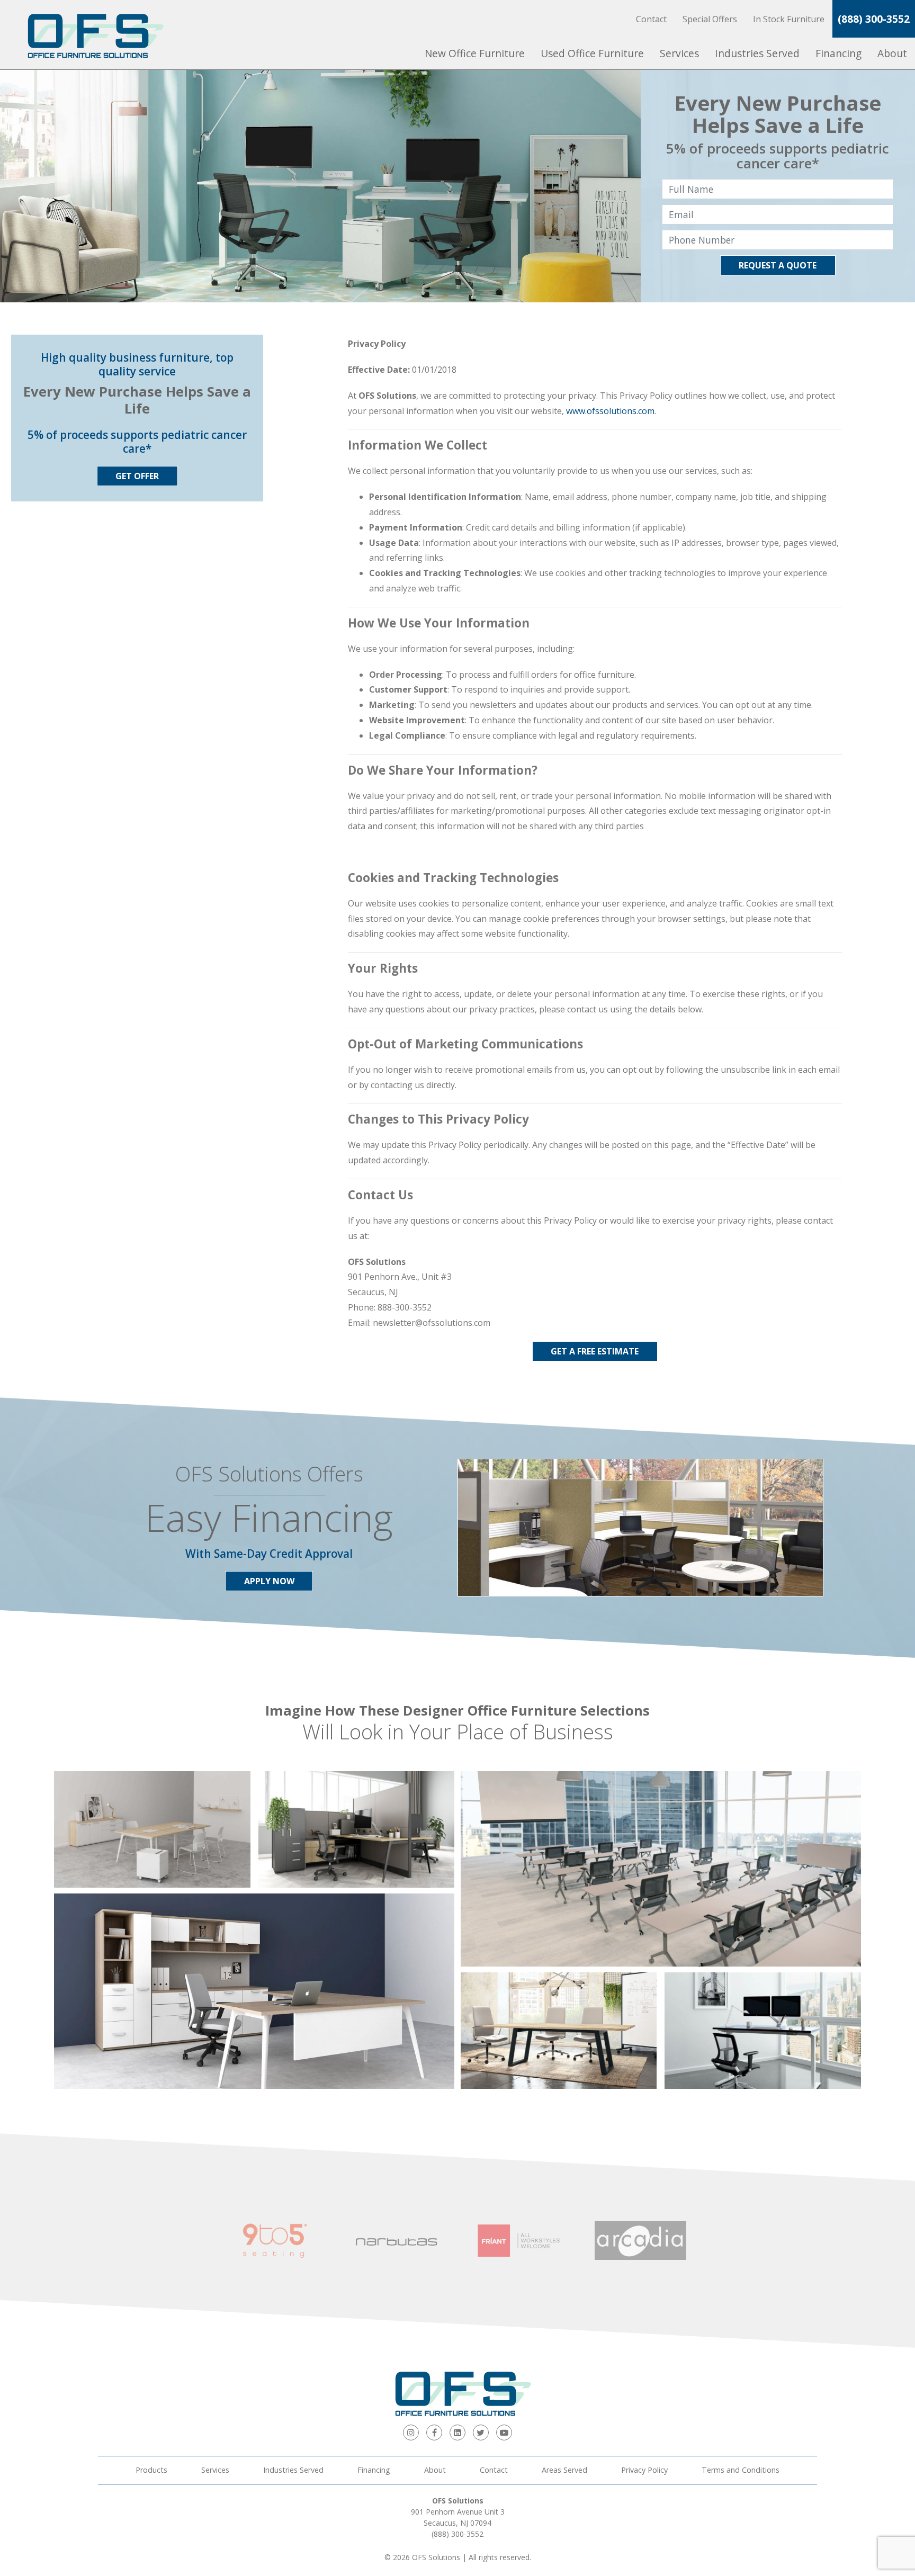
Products (151, 2470)
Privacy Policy (644, 2470)
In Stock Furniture (789, 19)
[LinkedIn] (457, 2433)
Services (679, 53)
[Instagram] (411, 2433)
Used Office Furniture (592, 53)
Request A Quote (778, 265)
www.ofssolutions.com (610, 411)
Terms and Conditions (741, 2470)
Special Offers (710, 19)
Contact (651, 19)
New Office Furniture (475, 53)
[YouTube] (504, 2433)
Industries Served (757, 53)
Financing (838, 53)
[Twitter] (481, 2433)
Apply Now (269, 1581)
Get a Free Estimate (595, 1351)
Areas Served (564, 2470)
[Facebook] (434, 2433)
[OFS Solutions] (90, 35)
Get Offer (137, 476)
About (892, 53)
